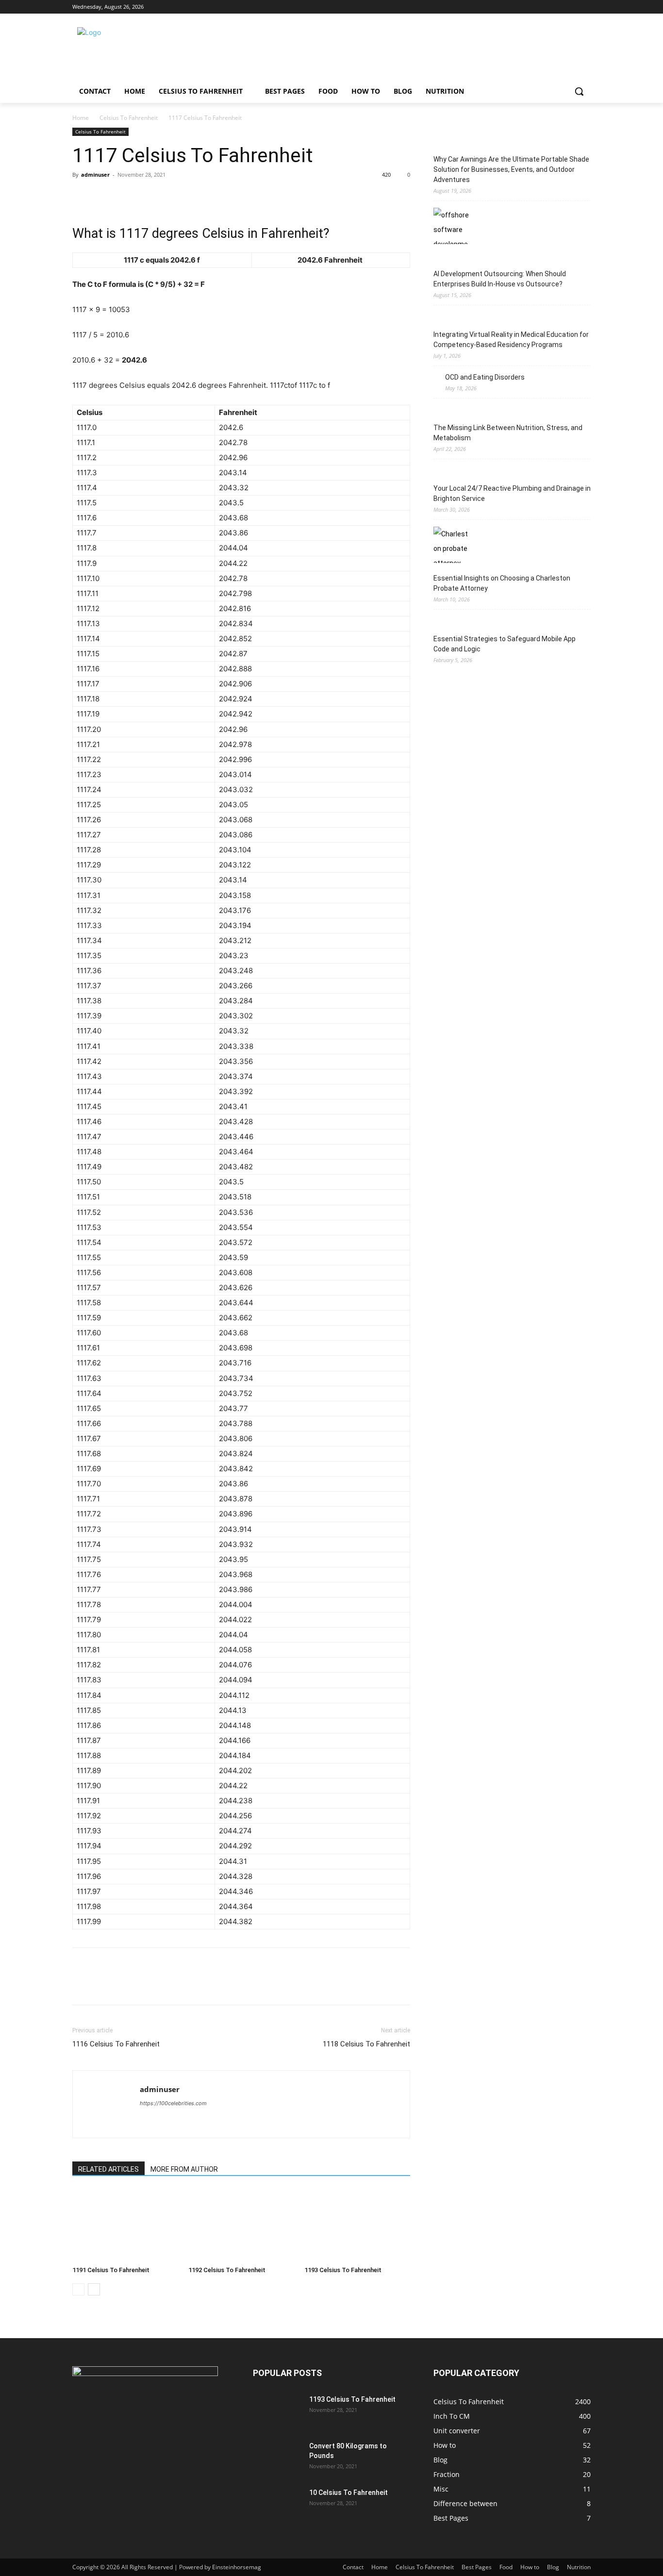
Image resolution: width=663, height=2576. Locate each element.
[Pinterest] (127, 197)
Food (506, 2567)
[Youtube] (585, 7)
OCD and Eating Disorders (485, 377)
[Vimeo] (572, 7)
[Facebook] (531, 7)
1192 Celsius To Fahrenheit (227, 2270)
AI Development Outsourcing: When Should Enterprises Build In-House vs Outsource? (500, 279)
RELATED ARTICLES (108, 2169)
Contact (353, 2567)
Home (81, 118)
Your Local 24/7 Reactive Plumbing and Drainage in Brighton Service (512, 493)
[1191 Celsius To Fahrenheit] (125, 2226)
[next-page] (94, 2289)
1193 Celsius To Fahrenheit (343, 2270)
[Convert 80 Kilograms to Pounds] (277, 2458)
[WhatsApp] (149, 197)
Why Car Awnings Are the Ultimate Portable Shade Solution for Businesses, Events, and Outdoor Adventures (511, 169)
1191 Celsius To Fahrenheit (111, 2270)
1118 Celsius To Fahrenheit (366, 2044)
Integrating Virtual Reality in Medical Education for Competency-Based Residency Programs (511, 340)
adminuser (95, 175)
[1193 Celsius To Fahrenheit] (357, 2226)
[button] (579, 91)
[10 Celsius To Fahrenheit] (277, 2505)
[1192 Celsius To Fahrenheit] (241, 2226)
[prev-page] (78, 2289)
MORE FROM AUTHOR (184, 2169)
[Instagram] (545, 7)
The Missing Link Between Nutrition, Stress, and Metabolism (508, 433)
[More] (172, 197)
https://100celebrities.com (173, 2103)
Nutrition (579, 2567)
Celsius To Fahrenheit (129, 118)
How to (530, 2567)
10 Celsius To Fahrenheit (348, 2493)
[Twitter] (558, 7)
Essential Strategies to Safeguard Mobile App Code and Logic (505, 644)
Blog (553, 2567)
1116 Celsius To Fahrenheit (116, 2044)
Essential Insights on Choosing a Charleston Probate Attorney (502, 583)
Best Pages (477, 2567)
